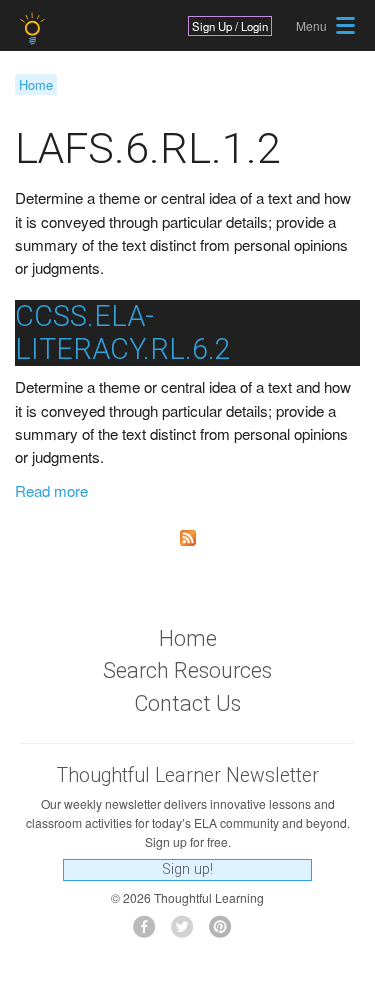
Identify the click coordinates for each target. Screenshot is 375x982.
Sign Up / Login (230, 26)
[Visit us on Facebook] (149, 932)
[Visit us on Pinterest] (225, 932)
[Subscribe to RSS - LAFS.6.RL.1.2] (187, 538)
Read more (51, 490)
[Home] (34, 28)
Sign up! (187, 869)
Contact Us (187, 703)
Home (36, 84)
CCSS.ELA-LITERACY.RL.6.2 (123, 332)
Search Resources (187, 670)
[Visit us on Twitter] (187, 932)
